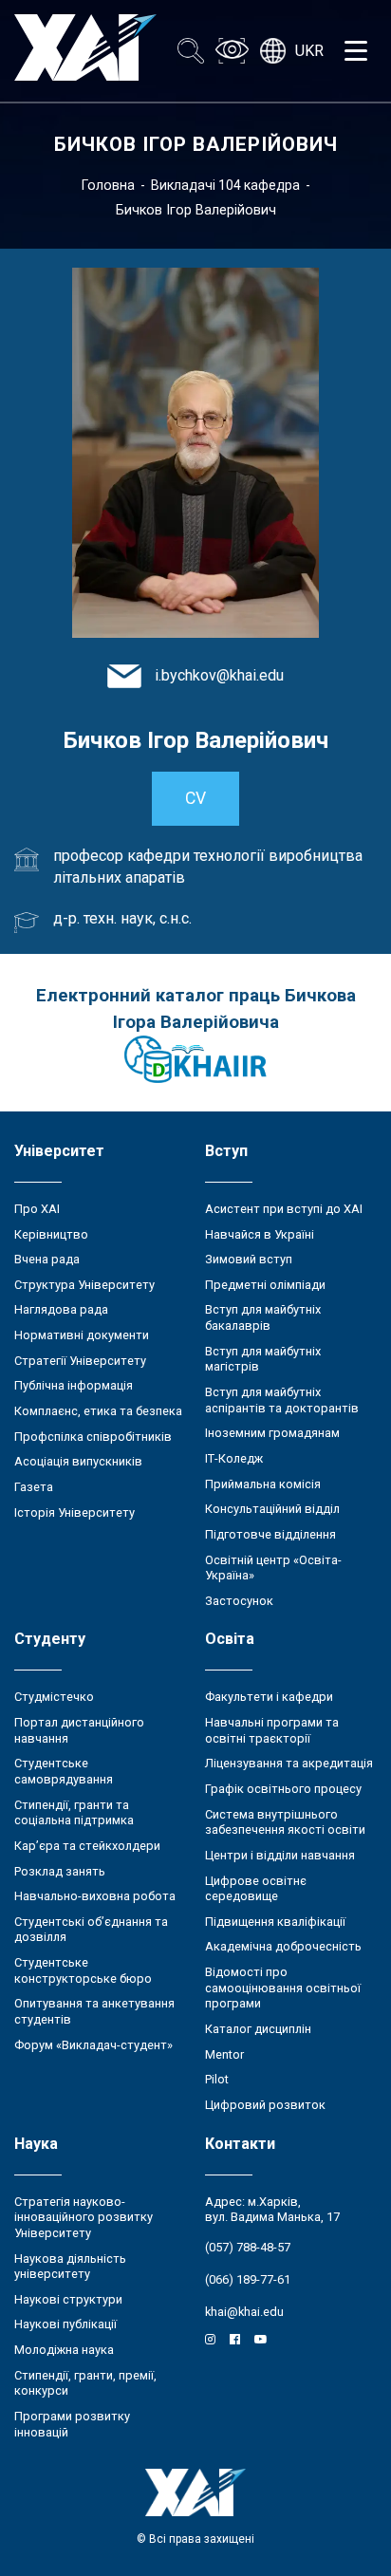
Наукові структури (68, 2299)
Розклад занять (60, 1871)
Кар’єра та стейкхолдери (87, 1846)
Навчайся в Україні (260, 1234)
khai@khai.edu (244, 2312)
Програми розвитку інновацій (72, 2424)
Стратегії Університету (80, 1361)
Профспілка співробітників (93, 1437)
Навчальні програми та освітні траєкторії (272, 1730)
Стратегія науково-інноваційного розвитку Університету (84, 2217)
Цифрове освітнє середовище (256, 1889)
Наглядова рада (61, 1309)
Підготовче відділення (270, 1534)
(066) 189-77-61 (248, 2279)
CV (195, 798)
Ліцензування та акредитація (289, 1763)
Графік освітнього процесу (283, 1789)
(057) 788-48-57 (248, 2247)
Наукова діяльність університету (70, 2267)
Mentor (224, 2054)
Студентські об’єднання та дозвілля (91, 1930)
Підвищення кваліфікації (275, 1922)
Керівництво (51, 1234)
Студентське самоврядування (64, 1771)
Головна (108, 185)
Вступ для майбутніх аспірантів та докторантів (282, 1400)
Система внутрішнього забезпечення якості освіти (285, 1822)
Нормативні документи (82, 1335)
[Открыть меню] (356, 51)
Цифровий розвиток (265, 2105)
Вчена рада (47, 1259)
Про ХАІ (37, 1209)
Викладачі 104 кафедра (225, 185)
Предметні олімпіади (265, 1285)
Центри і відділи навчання (280, 1855)
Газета (34, 1487)
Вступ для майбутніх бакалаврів (263, 1317)
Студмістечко (54, 1697)
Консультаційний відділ (272, 1509)
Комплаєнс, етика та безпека (98, 1411)
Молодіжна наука (64, 2350)
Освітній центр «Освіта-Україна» (273, 1568)
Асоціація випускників (78, 1461)
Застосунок (239, 1601)
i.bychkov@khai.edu (219, 675)
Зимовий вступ (249, 1259)
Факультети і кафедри (269, 1697)
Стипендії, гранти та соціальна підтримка (74, 1813)
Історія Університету (74, 1512)
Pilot (217, 2079)
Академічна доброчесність (283, 1946)
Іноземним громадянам (272, 1433)
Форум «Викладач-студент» (93, 2045)
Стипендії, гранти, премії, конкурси (85, 2383)
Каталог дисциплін (258, 2029)
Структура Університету (84, 1285)
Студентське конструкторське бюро (83, 1970)
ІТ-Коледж (234, 1458)
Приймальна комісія (263, 1484)
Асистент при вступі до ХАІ (284, 1209)
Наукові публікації (65, 2324)
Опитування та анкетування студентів (94, 2011)
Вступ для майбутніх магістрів (263, 1359)
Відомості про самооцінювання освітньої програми (283, 1988)
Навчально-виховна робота (95, 1896)
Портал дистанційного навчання (79, 1730)
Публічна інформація (74, 1385)
